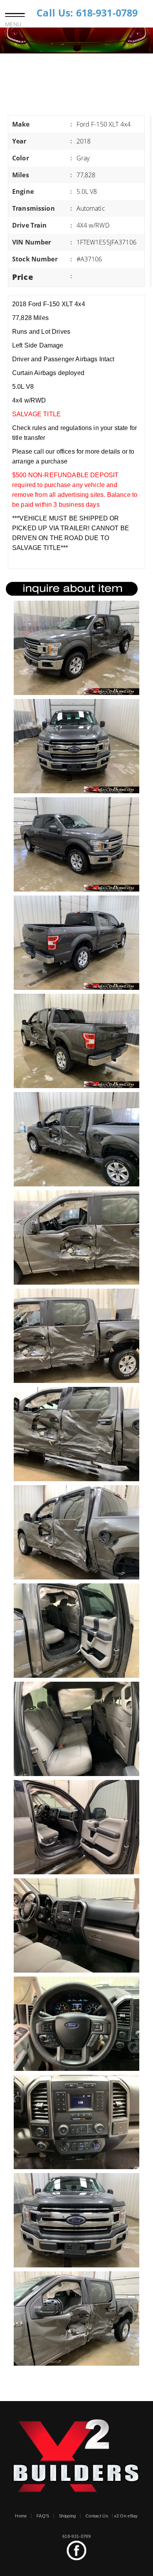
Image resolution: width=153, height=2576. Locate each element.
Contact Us (97, 2516)
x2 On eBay (126, 2516)
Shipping (67, 2516)
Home (21, 2516)
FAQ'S (43, 2516)
